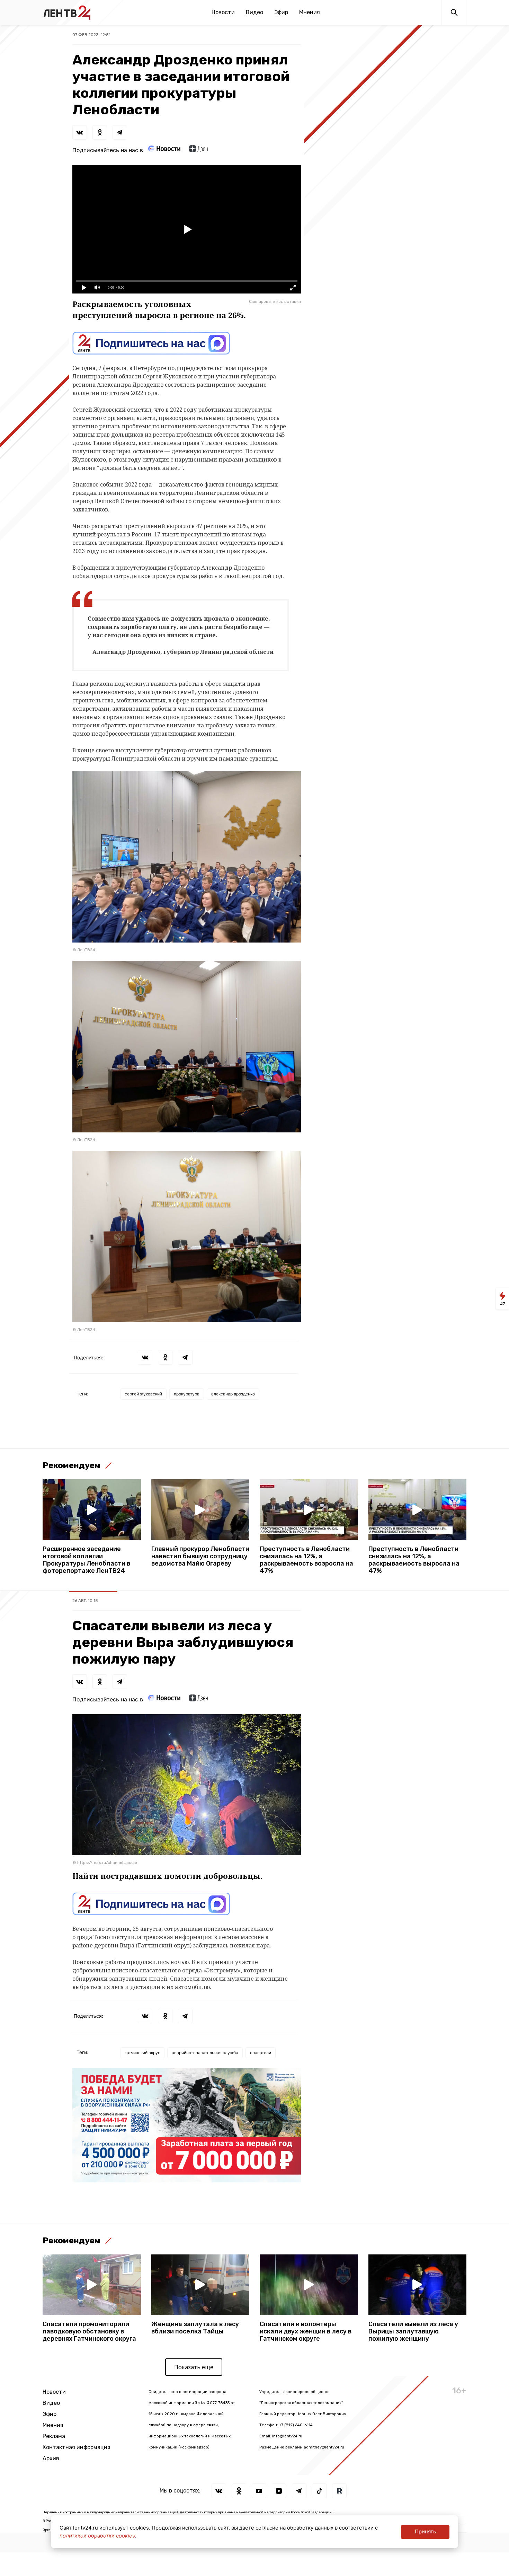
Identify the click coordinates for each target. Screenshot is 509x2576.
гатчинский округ (142, 2053)
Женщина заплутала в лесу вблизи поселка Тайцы (195, 2328)
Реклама (54, 2436)
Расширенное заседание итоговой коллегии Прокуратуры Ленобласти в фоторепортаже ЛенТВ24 (86, 1560)
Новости (223, 12)
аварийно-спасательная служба (205, 2053)
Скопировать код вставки (275, 301)
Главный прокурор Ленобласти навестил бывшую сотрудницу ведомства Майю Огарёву (200, 1556)
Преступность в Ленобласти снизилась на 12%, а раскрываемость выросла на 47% (414, 1560)
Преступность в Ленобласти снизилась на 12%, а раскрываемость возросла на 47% (306, 1560)
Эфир (281, 12)
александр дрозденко (233, 1394)
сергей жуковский (143, 1394)
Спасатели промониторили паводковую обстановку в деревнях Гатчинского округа (89, 2332)
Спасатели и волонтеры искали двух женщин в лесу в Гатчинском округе (306, 2332)
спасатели (261, 2053)
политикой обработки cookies (97, 2536)
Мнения (310, 12)
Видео (254, 12)
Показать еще (194, 2367)
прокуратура (187, 1394)
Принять (425, 2531)
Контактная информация (77, 2447)
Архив (51, 2458)
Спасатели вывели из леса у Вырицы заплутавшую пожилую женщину (413, 2332)
